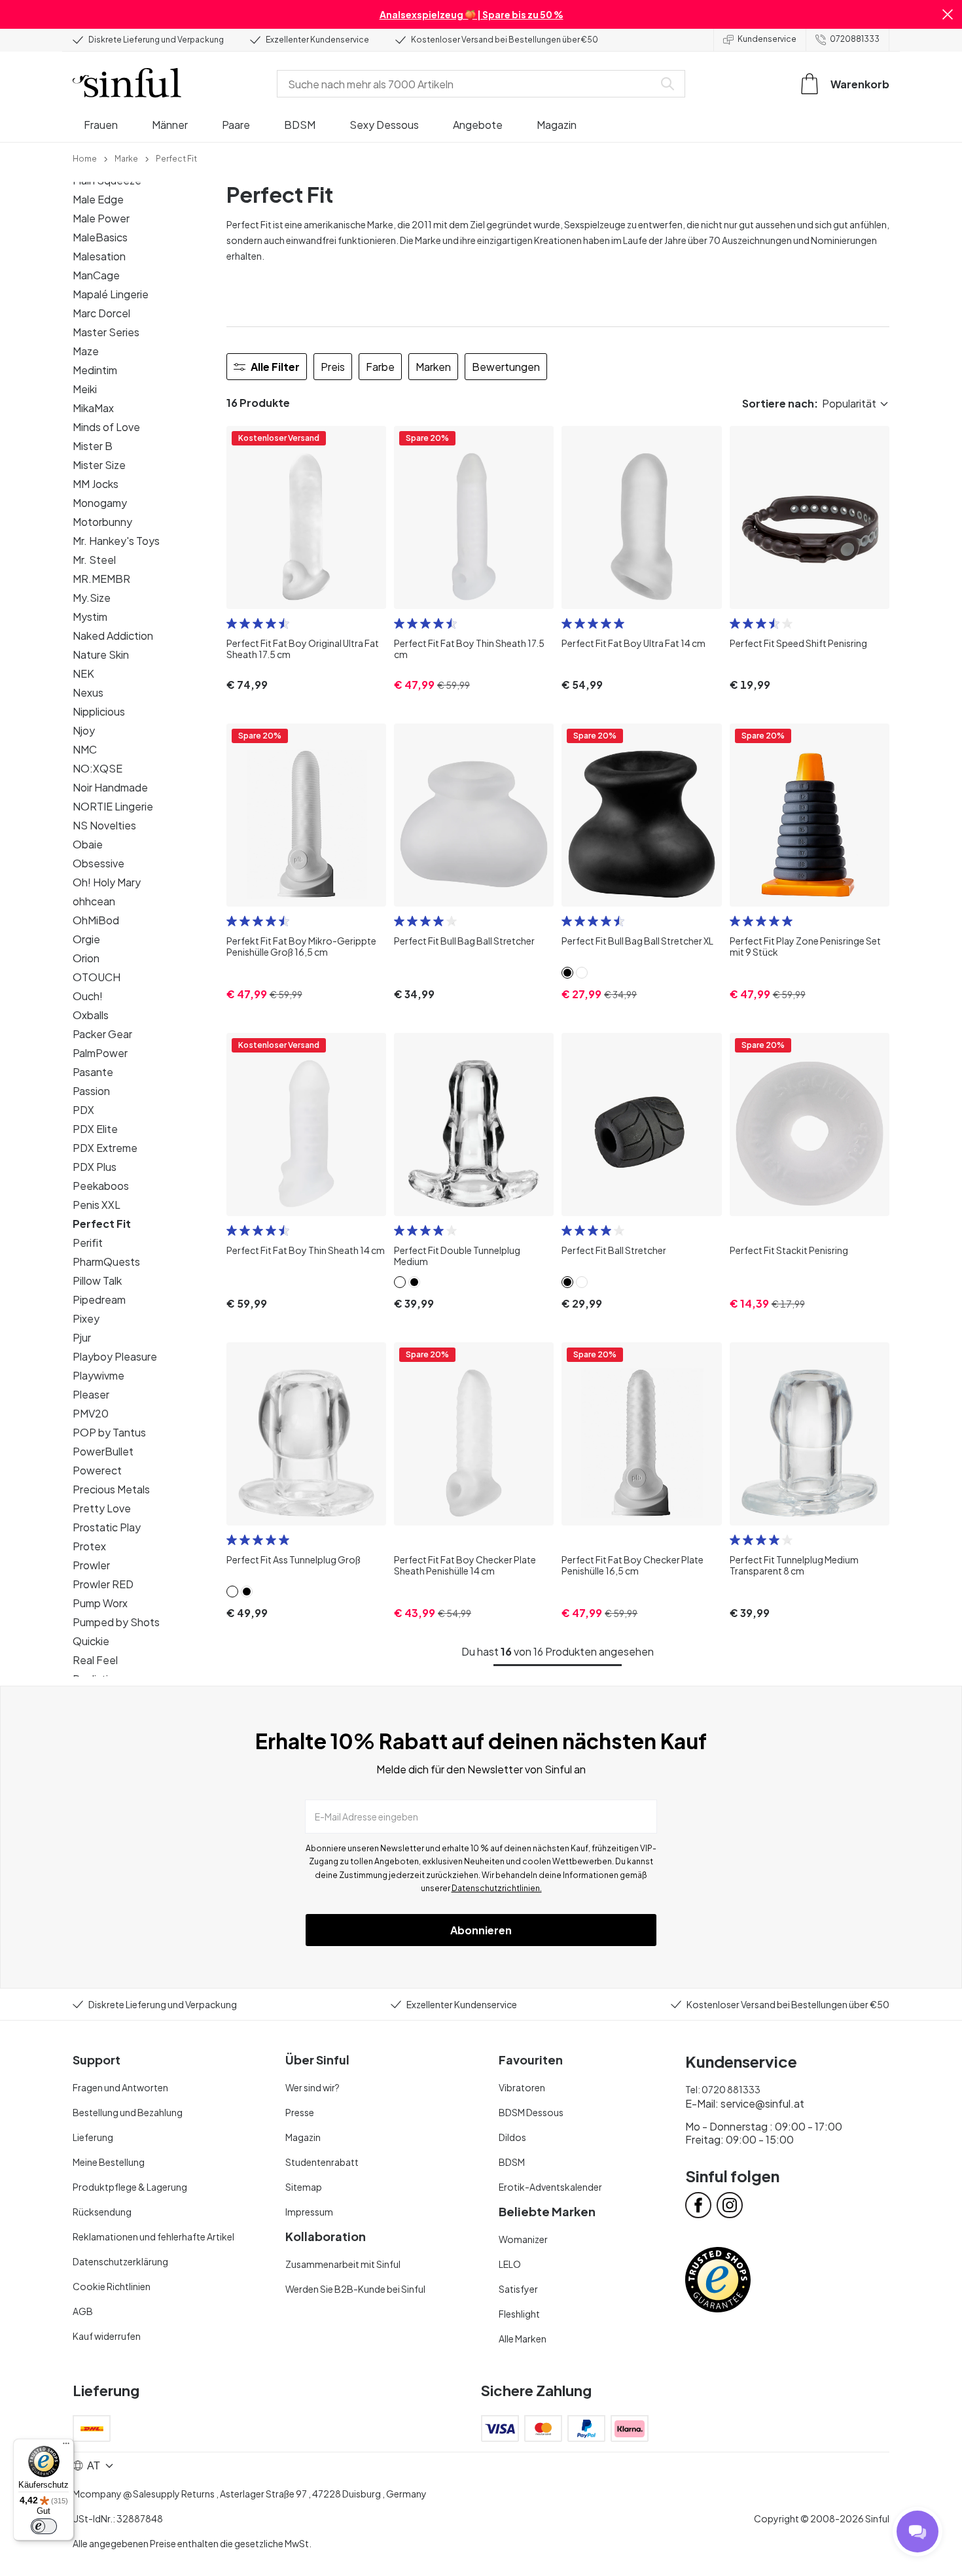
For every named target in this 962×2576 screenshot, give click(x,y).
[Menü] (66, 2446)
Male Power (101, 218)
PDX (83, 1110)
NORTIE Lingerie (113, 806)
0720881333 (855, 39)
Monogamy (100, 503)
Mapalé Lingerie (111, 294)
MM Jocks (96, 484)
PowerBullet (103, 1451)
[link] (85, 158)
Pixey (86, 1318)
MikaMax (93, 408)
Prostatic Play (107, 1527)
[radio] (232, 623)
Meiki (85, 389)
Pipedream (99, 1299)
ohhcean (94, 901)
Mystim (90, 617)
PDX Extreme (105, 1148)
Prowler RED (103, 1584)
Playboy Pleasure (115, 1356)
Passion (91, 1091)
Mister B (93, 446)
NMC (85, 749)
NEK (83, 673)
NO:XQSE (98, 768)
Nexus (88, 692)
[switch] (44, 2526)
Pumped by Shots (116, 1622)
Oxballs (91, 1015)
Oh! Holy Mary (107, 882)
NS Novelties (104, 825)
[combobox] (468, 84)
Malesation (99, 256)
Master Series (106, 332)
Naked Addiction (113, 635)
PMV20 (91, 1413)
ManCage (96, 275)
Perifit (88, 1243)
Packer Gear (102, 1034)
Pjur (82, 1337)
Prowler (91, 1565)
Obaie (88, 844)
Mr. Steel (94, 560)
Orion (86, 958)
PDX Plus (95, 1167)
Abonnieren (481, 1930)
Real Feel (95, 1660)
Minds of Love (106, 427)
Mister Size (99, 465)
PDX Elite (95, 1129)
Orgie (86, 939)
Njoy (84, 730)
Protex (89, 1546)
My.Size (92, 598)
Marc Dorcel (101, 313)
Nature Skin (101, 654)
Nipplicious (99, 711)
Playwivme (98, 1375)
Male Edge (98, 199)
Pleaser (91, 1394)
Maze (86, 351)
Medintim (95, 370)
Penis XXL (97, 1205)
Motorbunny (102, 522)
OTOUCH (97, 977)
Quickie (91, 1641)
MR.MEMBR (101, 579)
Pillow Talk (97, 1280)
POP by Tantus (109, 1432)
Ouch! (88, 996)
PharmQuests (106, 1262)
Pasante (93, 1072)
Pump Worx (100, 1603)
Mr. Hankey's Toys (116, 541)
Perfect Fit (102, 1224)
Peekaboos (101, 1186)
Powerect (97, 1470)
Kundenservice (767, 39)
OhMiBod (96, 920)
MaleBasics (100, 237)
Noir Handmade (110, 787)
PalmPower (100, 1053)
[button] (948, 14)
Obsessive (98, 863)
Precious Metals (111, 1489)
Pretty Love (102, 1508)
